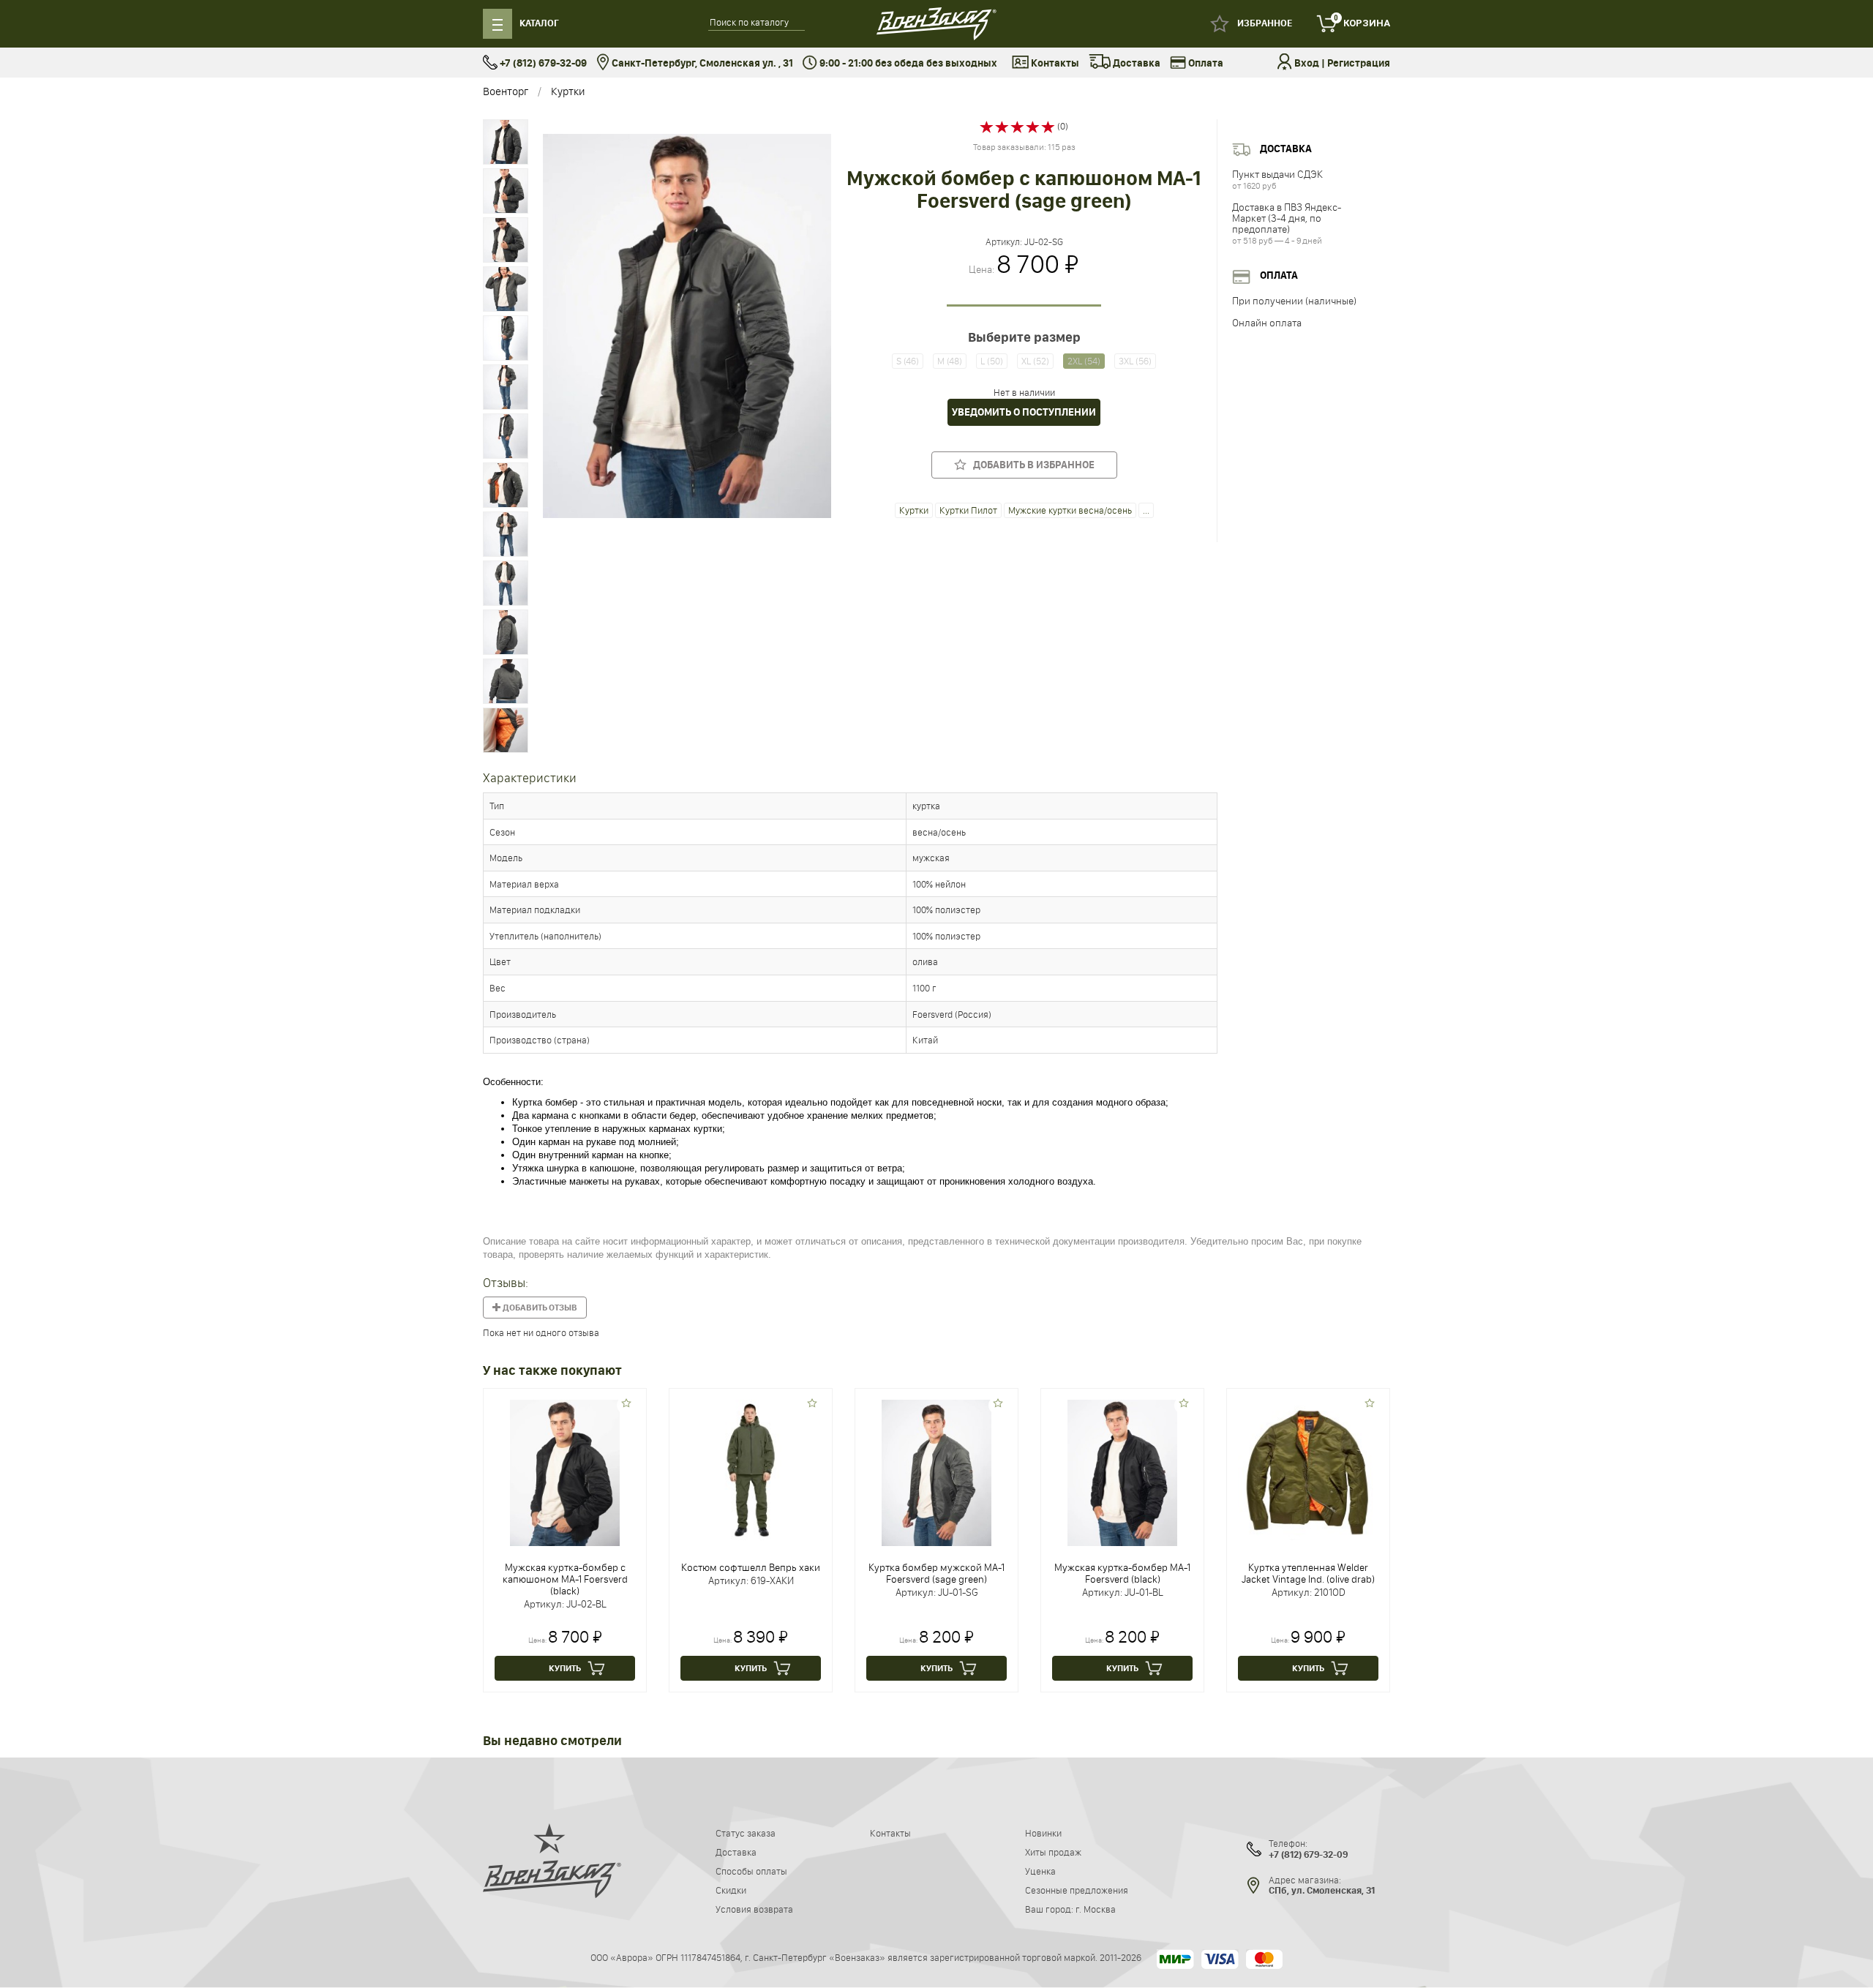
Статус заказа (746, 1833)
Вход (1307, 63)
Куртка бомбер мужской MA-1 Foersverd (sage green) (936, 1573)
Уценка (1040, 1871)
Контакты (1054, 63)
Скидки (731, 1890)
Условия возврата (754, 1909)
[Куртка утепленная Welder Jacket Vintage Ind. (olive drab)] (1308, 1469)
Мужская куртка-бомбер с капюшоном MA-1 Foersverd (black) (565, 1579)
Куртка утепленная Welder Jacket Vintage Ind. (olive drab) (1308, 1573)
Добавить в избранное (1031, 465)
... (1146, 510)
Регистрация (1359, 63)
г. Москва (1096, 1909)
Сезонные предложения (1077, 1890)
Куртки (568, 91)
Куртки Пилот (968, 510)
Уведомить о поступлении (1024, 412)
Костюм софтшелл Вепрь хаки (751, 1567)
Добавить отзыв (539, 1308)
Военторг (506, 91)
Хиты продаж (1053, 1852)
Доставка (1136, 63)
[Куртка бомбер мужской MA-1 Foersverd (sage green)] (936, 1471)
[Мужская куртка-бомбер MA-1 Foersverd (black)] (1122, 1471)
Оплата (1205, 63)
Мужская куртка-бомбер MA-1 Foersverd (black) (1122, 1573)
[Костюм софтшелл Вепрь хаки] (751, 1469)
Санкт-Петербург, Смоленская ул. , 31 (701, 63)
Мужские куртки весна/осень (1070, 510)
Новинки (1043, 1833)
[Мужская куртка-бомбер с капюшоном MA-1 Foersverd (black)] (565, 1471)
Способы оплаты (751, 1871)
